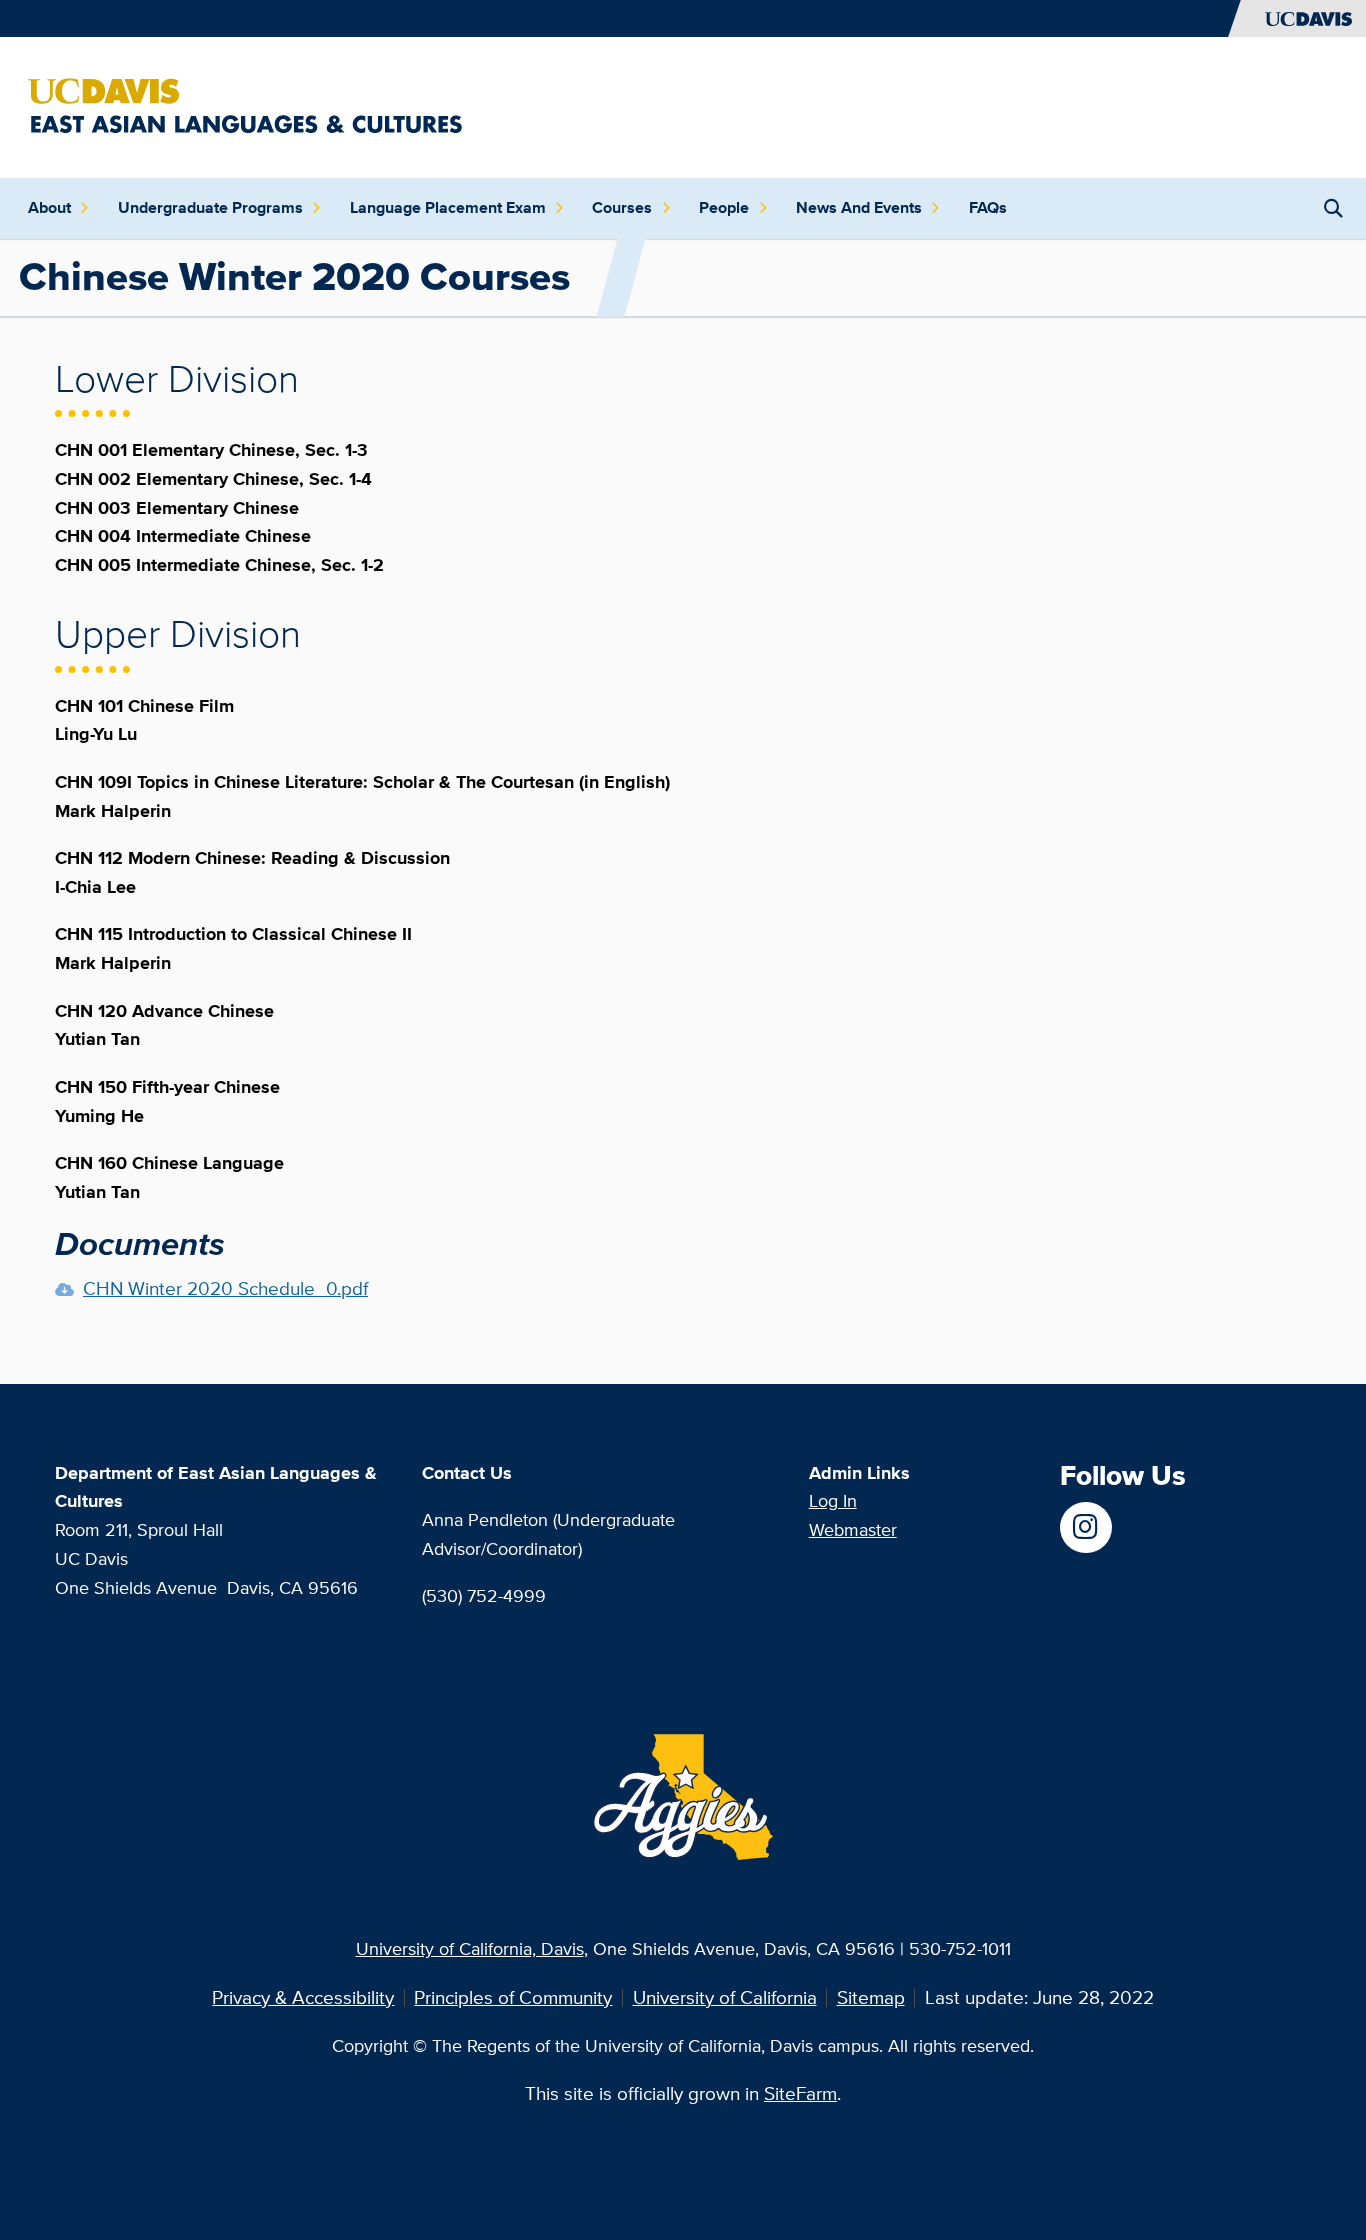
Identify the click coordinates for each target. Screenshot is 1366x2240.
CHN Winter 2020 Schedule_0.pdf (225, 1288)
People (724, 207)
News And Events (859, 207)
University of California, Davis (470, 1948)
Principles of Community (513, 1997)
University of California (725, 1997)
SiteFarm (800, 2093)
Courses (622, 207)
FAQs (988, 207)
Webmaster (853, 1529)
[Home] (245, 105)
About (49, 207)
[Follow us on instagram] (1085, 1527)
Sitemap (871, 1997)
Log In (833, 1500)
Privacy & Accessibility (303, 1997)
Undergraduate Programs (210, 207)
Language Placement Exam (448, 207)
